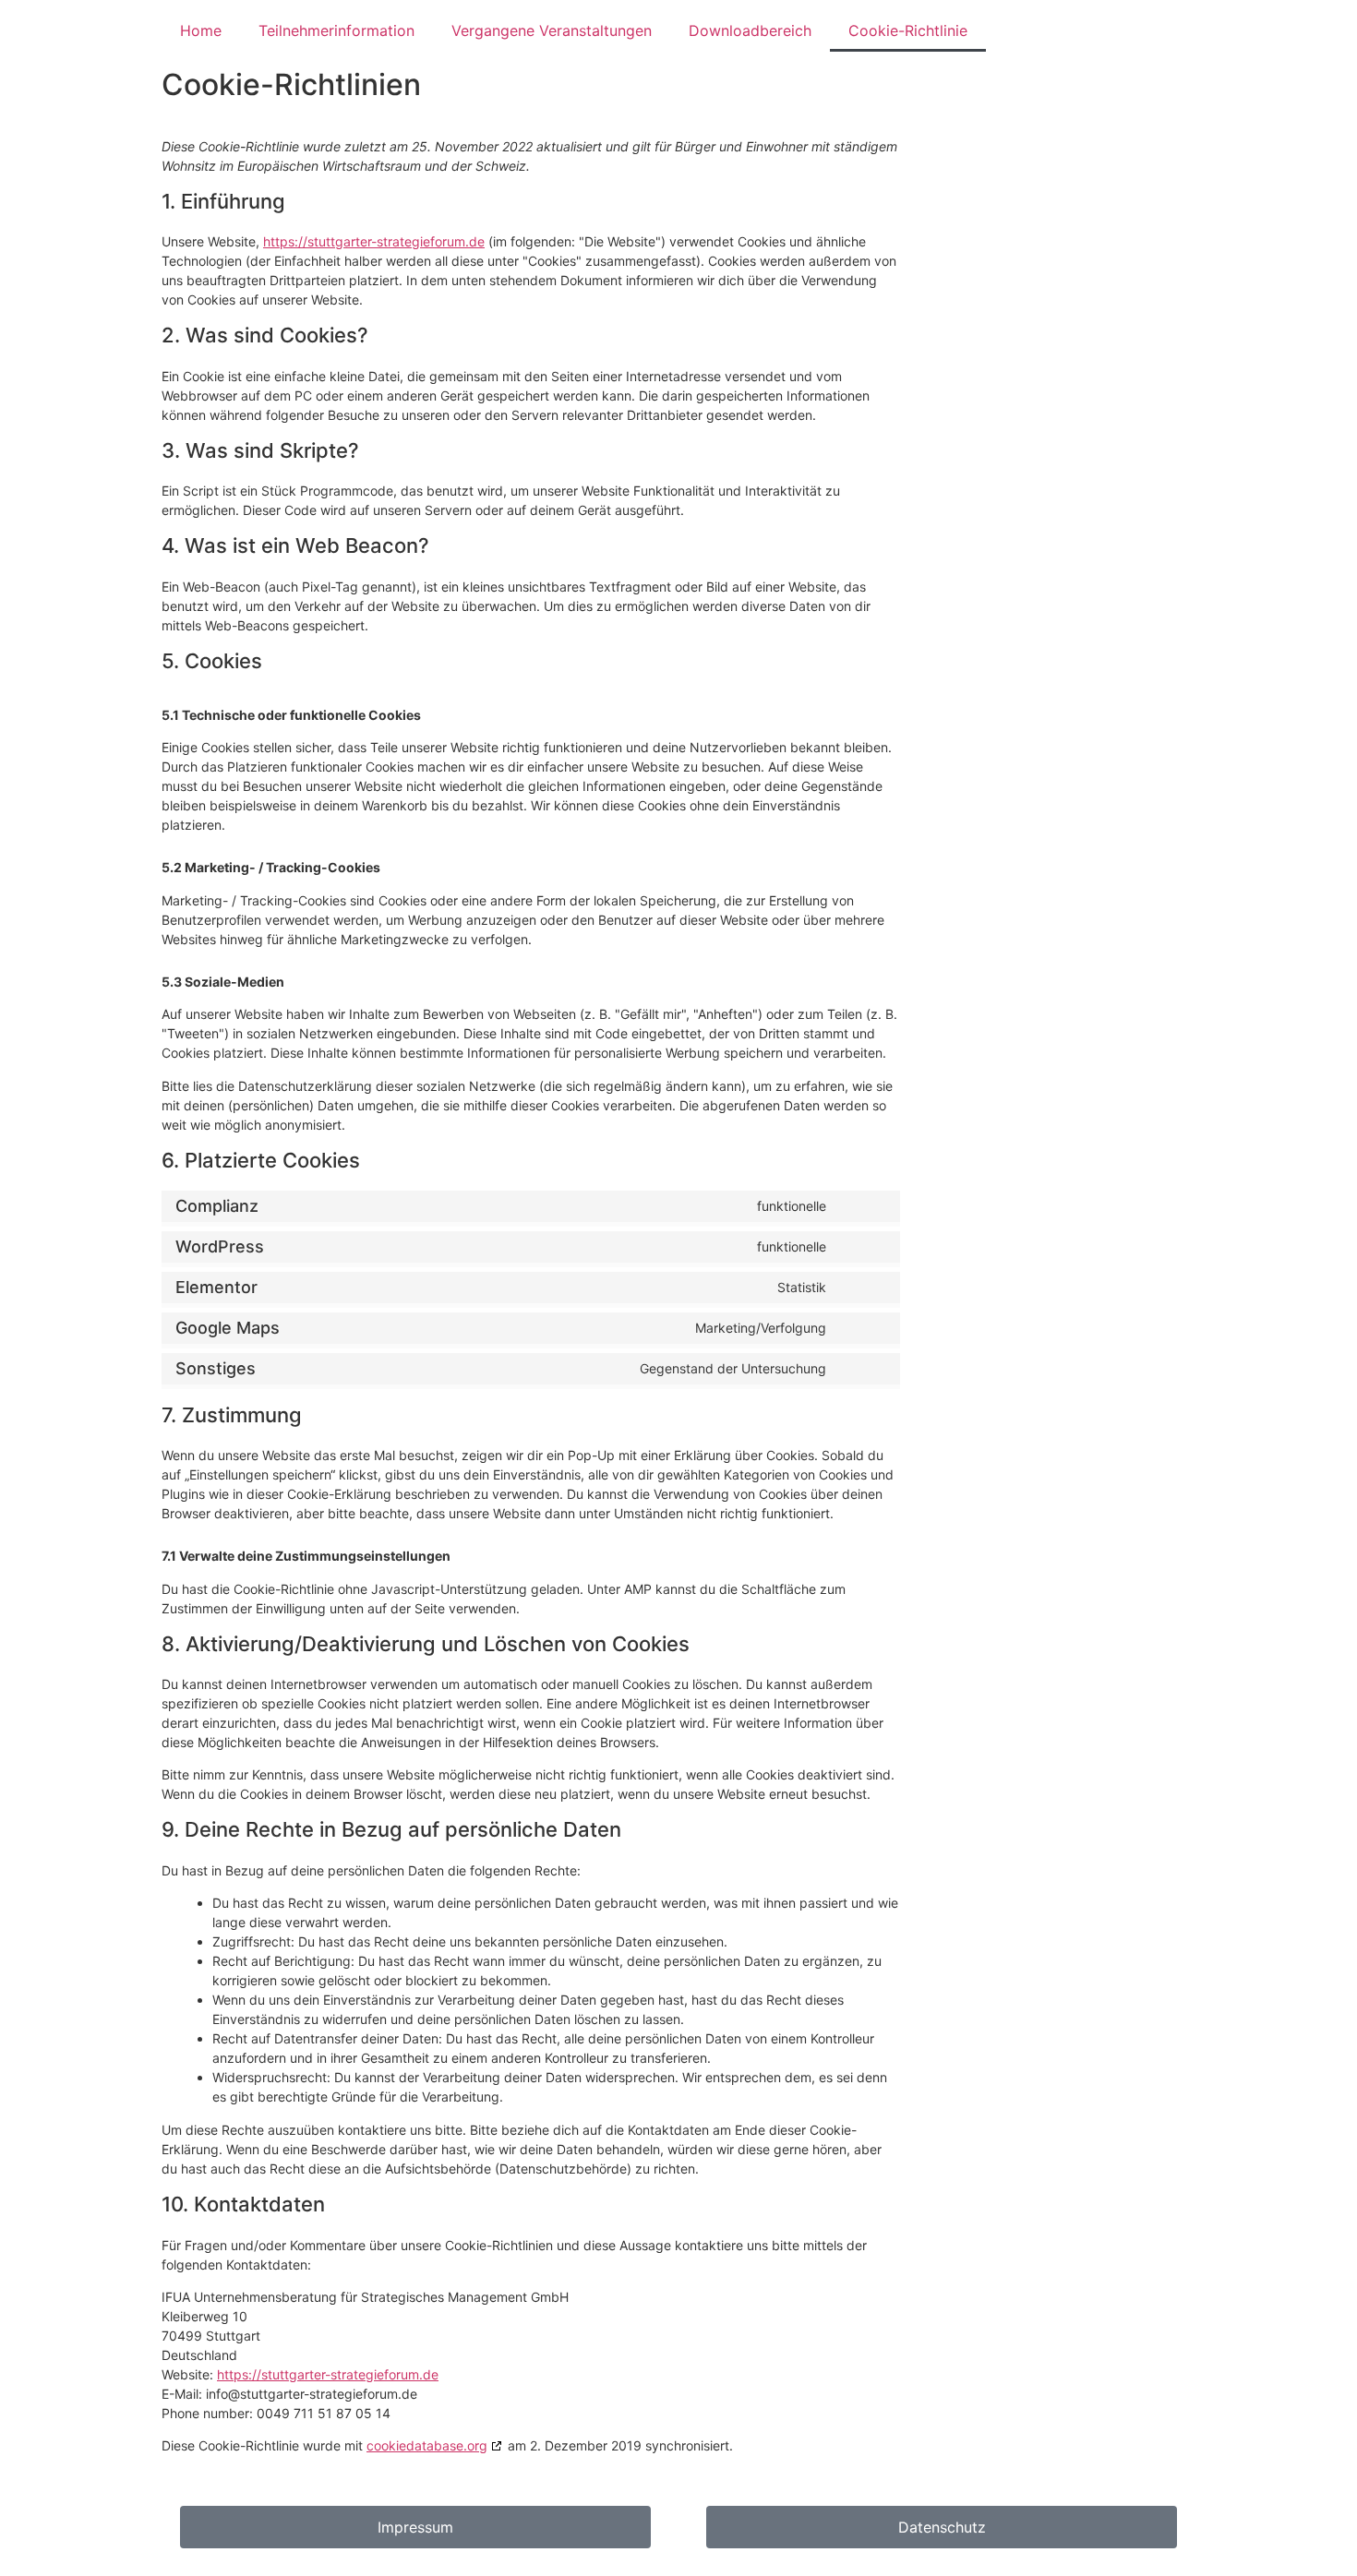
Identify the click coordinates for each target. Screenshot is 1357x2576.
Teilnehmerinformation (336, 30)
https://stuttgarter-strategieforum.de (374, 241)
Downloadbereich (750, 30)
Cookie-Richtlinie (908, 30)
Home (201, 30)
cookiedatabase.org (427, 2445)
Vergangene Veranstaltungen (552, 30)
